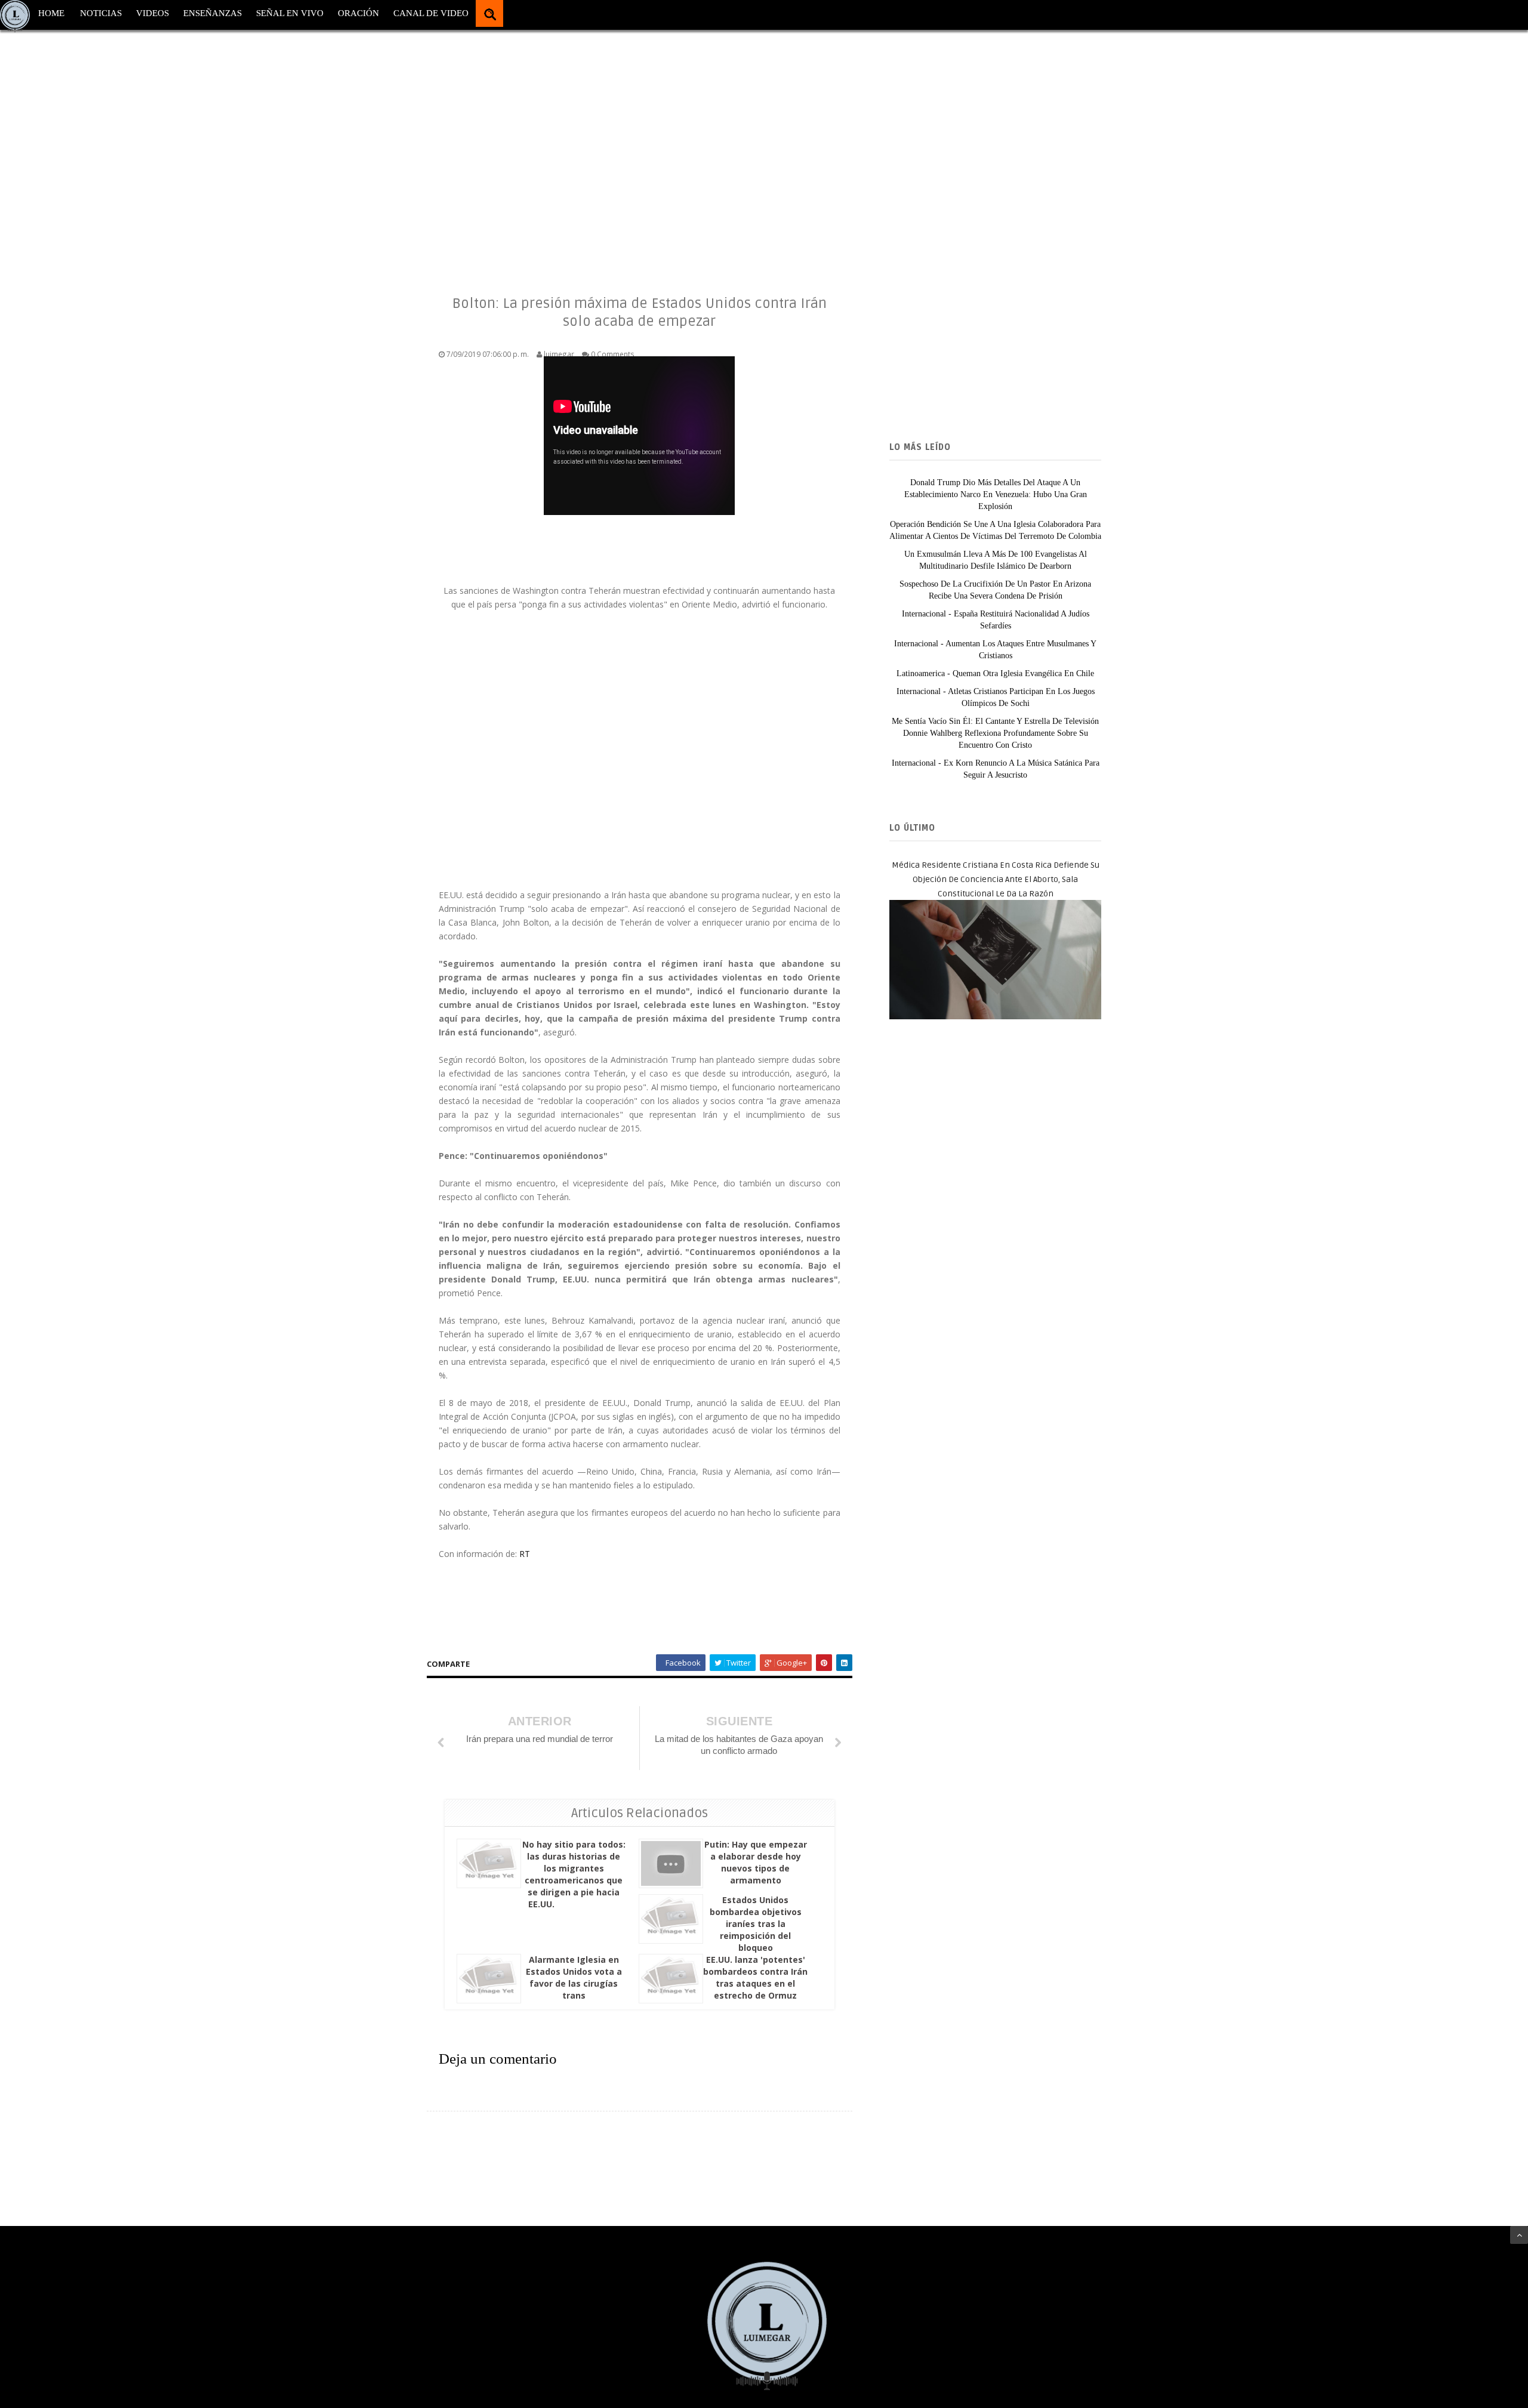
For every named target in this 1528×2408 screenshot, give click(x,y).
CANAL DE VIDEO (431, 13)
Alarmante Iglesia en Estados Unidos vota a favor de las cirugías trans (574, 1977)
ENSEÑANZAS (212, 13)
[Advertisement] (358, 149)
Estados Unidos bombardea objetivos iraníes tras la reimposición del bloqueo (756, 1924)
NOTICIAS (101, 13)
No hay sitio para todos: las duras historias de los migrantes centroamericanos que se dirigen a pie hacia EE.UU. (574, 1874)
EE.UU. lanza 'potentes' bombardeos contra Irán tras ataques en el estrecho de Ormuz (755, 1977)
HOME (51, 13)
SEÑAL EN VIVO (290, 13)
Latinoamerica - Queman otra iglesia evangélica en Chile (995, 673)
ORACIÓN (358, 13)
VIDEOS (153, 13)
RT (525, 1554)
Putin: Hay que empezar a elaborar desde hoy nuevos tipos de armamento (756, 1862)
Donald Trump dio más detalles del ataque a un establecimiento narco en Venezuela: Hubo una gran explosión (996, 494)
